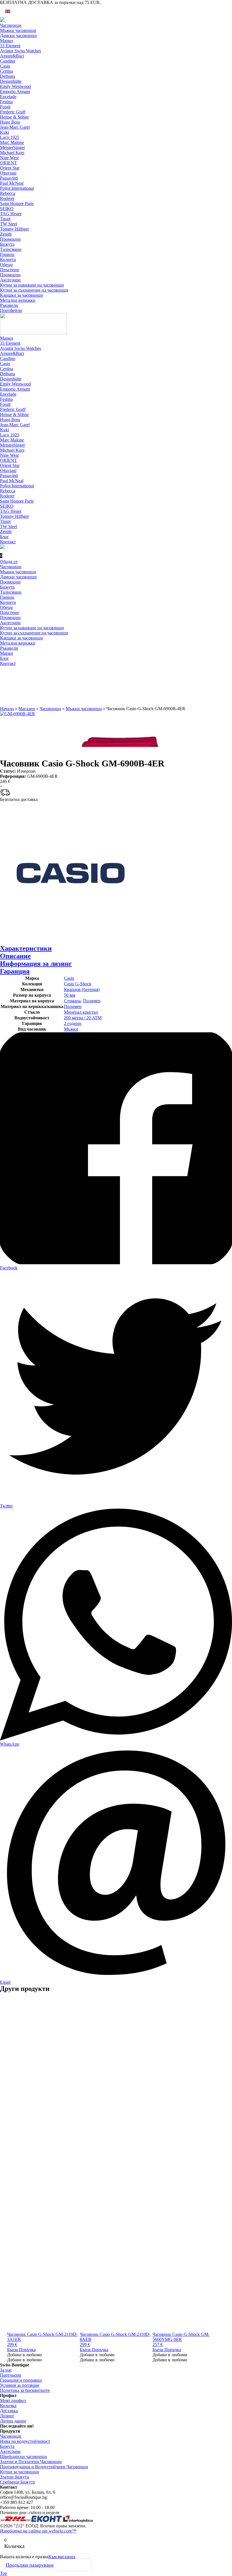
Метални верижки (18, 300)
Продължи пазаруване (30, 2565)
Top (4, 2573)
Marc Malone (12, 142)
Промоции (10, 239)
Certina (7, 71)
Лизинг (7, 2416)
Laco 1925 (10, 137)
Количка (8, 2406)
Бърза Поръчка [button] (21, 2350)
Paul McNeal (12, 183)
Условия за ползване (20, 2385)
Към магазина (62, 2557)
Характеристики (26, 948)
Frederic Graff (13, 112)
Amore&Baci (12, 56)
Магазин (27, 709)
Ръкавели (9, 305)
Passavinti (9, 178)
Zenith (6, 234)
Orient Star (10, 168)
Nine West (9, 158)
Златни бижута (14, 2477)
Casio (5, 66)
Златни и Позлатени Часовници (31, 2462)
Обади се (9, 562)
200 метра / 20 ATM (83, 1018)
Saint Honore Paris (17, 203)
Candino (8, 61)
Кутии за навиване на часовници (32, 285)
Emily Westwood (15, 86)
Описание (15, 956)
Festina (6, 102)
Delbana (7, 76)
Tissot (5, 219)
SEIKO (7, 209)
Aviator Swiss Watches (21, 51)
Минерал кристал (81, 1012)
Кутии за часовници (20, 2472)
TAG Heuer (11, 214)
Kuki (5, 132)
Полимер (92, 1001)
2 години (73, 1023)
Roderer (7, 198)
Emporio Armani (15, 91)
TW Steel (8, 224)
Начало (7, 709)
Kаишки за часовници (22, 295)
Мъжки (71, 1029)
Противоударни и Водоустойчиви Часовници (44, 2467)
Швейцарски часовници (23, 2457)
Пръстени (9, 270)
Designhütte (11, 81)
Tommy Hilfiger (14, 229)
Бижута (7, 244)
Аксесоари (10, 280)
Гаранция (15, 971)
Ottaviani (8, 173)
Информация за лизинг (36, 964)
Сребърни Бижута (17, 2482)
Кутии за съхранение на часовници (34, 290)
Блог (5, 537)
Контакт (8, 542)
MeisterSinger (12, 147)
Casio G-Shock (78, 984)
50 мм (70, 995)
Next (229, 1288)
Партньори (11, 2375)
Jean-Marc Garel (15, 127)
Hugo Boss (10, 122)
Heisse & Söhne (14, 117)
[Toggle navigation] (6, 22)
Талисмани (11, 249)
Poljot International (17, 188)
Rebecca (8, 193)
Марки (7, 41)
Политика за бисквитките (25, 2390)
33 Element (10, 46)
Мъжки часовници (18, 30)
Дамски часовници (18, 35)
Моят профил (13, 2401)
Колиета (8, 259)
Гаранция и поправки (21, 2380)
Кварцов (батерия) (82, 989)
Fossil (5, 107)
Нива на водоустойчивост (25, 2441)
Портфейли (11, 310)
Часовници (11, 25)
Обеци (6, 265)
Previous (3, 1288)
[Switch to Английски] (8, 11)
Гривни (7, 254)
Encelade (8, 97)
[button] (24, 2355)
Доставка (9, 2411)
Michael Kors (12, 153)
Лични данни (13, 2421)
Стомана (72, 1001)
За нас (6, 2370)
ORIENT (8, 163)
